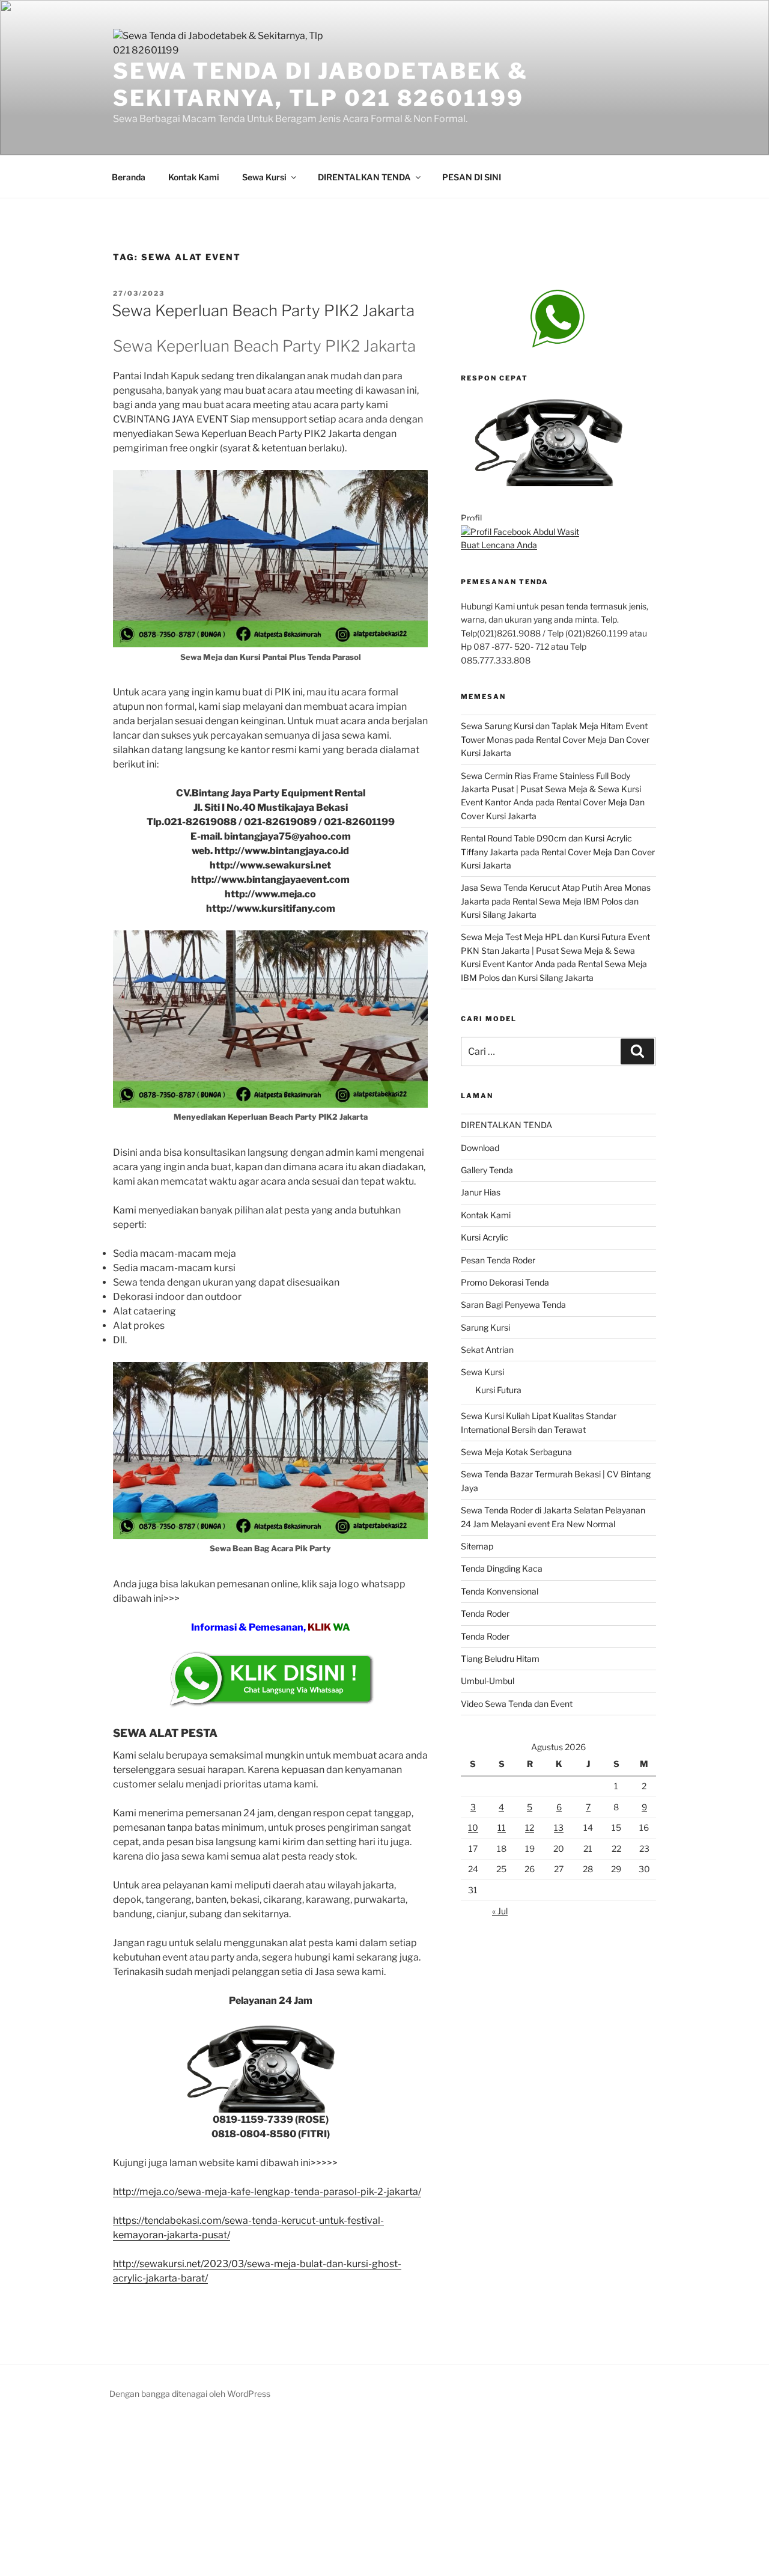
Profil (471, 518)
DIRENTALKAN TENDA (364, 177)
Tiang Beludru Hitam (500, 1659)
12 (530, 1827)
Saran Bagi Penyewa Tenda (513, 1305)
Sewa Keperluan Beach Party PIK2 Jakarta (263, 310)
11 (502, 1827)
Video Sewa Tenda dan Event (517, 1704)
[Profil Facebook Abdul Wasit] (520, 532)
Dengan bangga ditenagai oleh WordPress (190, 2394)
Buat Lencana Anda (499, 545)
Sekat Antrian (487, 1350)
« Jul (500, 1911)
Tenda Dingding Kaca (502, 1568)
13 (559, 1827)
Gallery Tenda (487, 1170)
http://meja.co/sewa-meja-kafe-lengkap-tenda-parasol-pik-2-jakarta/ (267, 2192)
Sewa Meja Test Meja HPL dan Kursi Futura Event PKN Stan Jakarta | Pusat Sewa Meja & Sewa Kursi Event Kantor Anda (555, 950)
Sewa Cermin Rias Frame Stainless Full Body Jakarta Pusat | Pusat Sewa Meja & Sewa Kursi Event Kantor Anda (551, 789)
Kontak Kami (194, 177)
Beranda (129, 177)
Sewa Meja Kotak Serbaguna (516, 1452)
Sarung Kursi (485, 1327)
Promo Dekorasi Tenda (505, 1282)
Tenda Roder (485, 1613)
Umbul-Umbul (488, 1681)
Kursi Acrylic (485, 1237)
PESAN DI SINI (472, 177)
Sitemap (477, 1546)
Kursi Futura (498, 1390)
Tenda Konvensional (500, 1591)
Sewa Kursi (264, 177)
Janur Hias (481, 1192)
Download (480, 1148)
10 (473, 1827)
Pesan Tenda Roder (498, 1260)
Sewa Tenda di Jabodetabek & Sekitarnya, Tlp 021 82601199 (321, 84)
